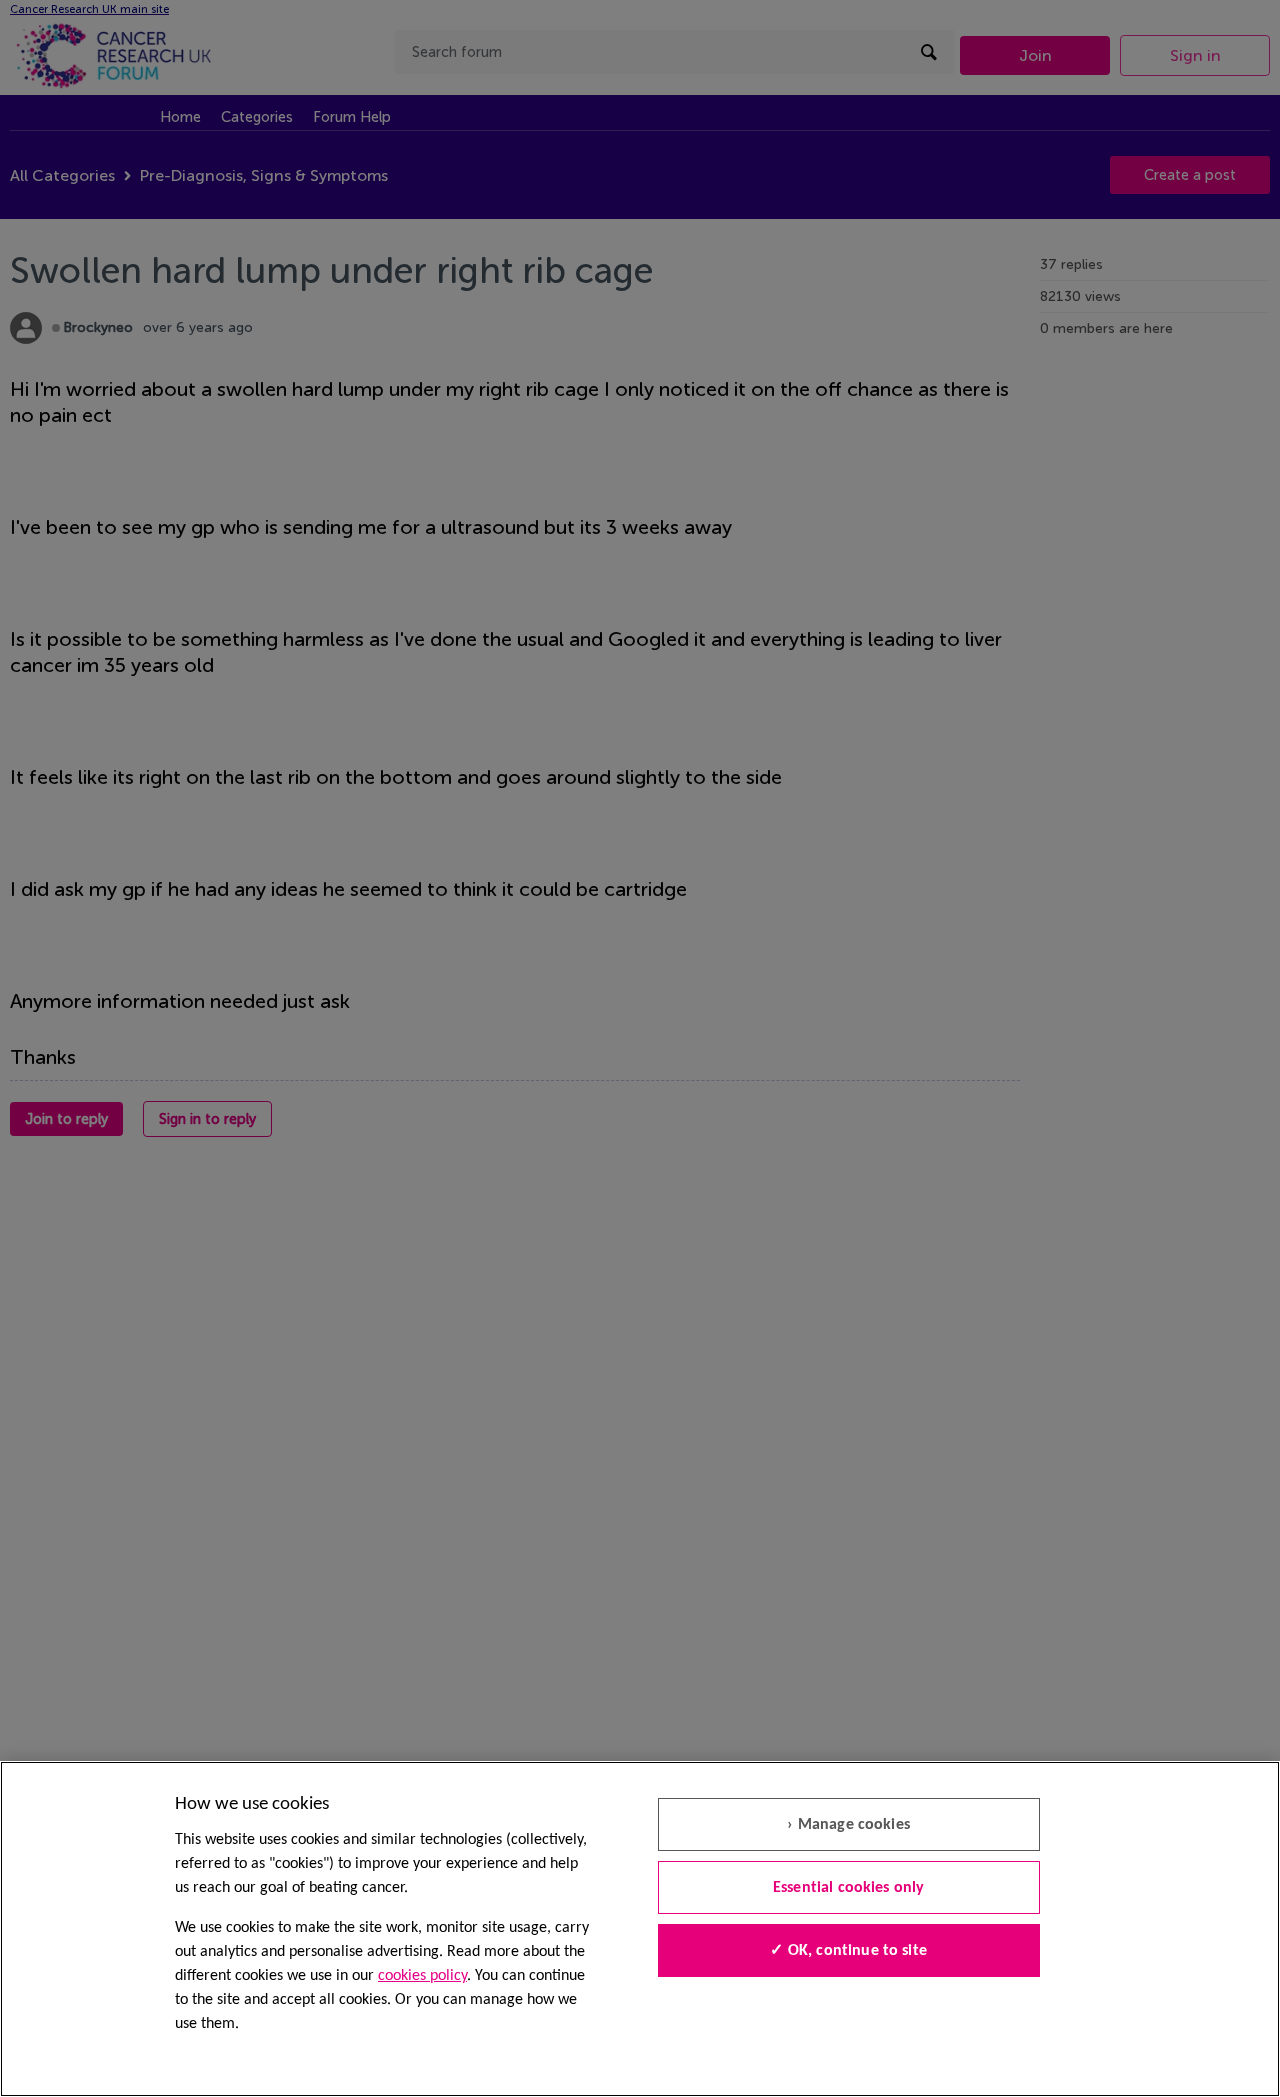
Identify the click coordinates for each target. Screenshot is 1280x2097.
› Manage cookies (848, 1825)
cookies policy (422, 1976)
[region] (640, 1929)
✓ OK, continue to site (848, 1951)
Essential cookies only (849, 1888)
